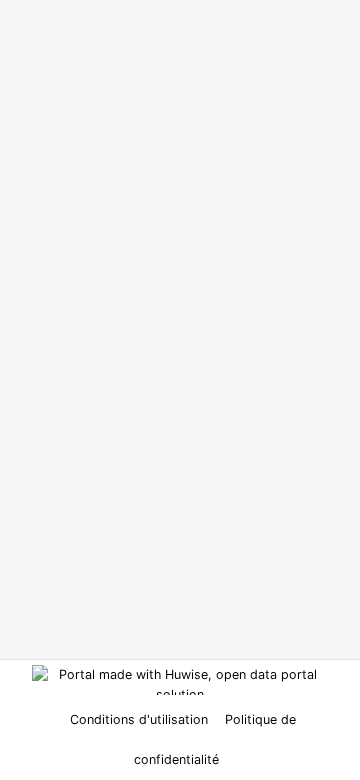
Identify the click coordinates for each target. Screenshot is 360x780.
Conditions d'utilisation (141, 719)
